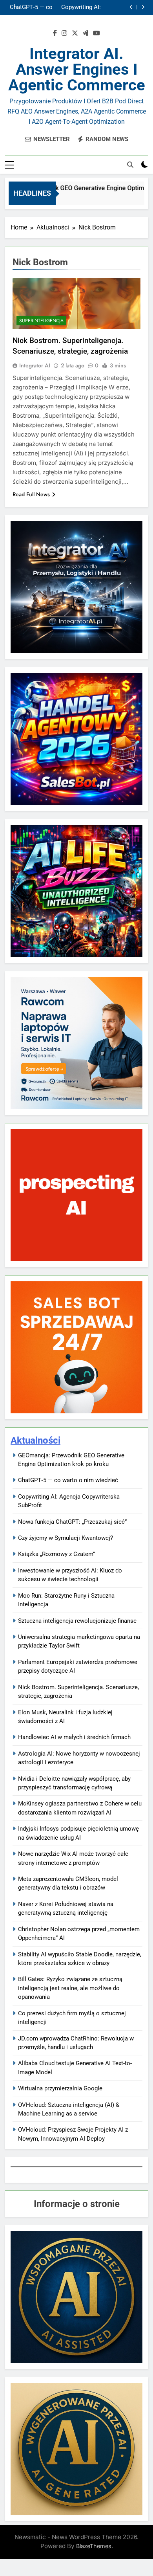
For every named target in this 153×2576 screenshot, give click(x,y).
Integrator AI (35, 365)
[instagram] (64, 33)
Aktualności (36, 1440)
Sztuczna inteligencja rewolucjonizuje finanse (77, 1621)
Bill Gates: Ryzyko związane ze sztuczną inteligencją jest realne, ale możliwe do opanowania (70, 1988)
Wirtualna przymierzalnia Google (60, 2088)
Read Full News (31, 494)
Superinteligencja (41, 321)
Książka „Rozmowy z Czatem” (56, 1554)
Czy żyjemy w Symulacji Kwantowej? (66, 1538)
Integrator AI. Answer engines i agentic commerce (77, 69)
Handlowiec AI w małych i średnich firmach (74, 1737)
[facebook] (55, 33)
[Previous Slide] (131, 7)
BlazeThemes (94, 2546)
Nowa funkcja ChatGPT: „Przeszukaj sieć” (30, 8)
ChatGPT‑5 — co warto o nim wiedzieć (68, 1480)
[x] (75, 33)
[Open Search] (130, 165)
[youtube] (97, 33)
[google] (86, 33)
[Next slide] (143, 7)
